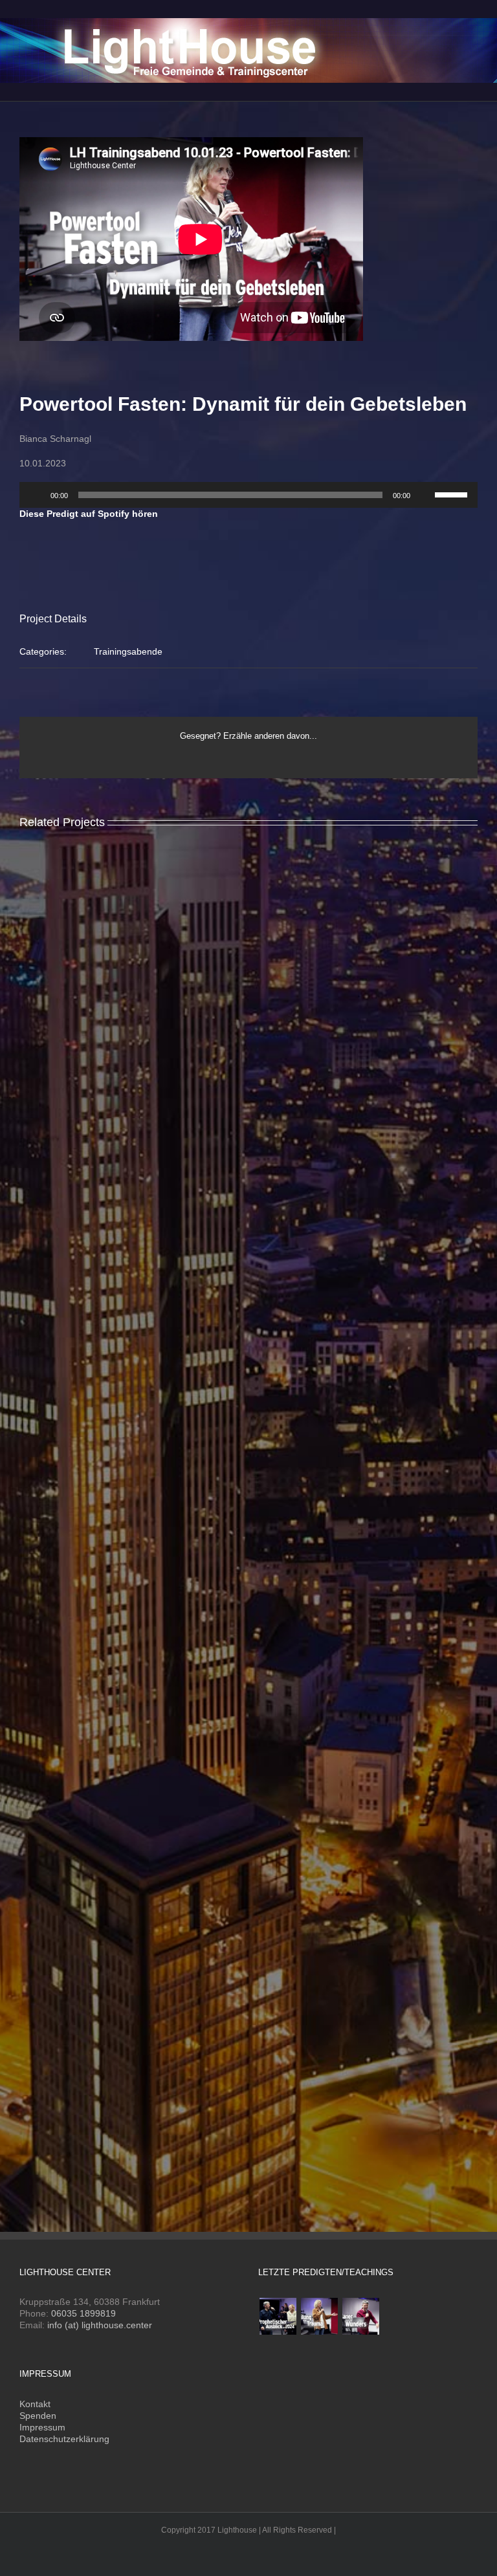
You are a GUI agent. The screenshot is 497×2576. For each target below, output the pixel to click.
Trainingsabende (128, 651)
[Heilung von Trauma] (319, 2316)
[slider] (453, 494)
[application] (248, 495)
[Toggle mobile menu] (472, 20)
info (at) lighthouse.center (100, 2325)
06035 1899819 (83, 2313)
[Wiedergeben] (36, 495)
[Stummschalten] (425, 495)
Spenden (38, 2416)
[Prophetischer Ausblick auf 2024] (278, 2316)
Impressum (42, 2427)
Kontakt (35, 2404)
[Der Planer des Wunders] (360, 2316)
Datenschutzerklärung (64, 2439)
